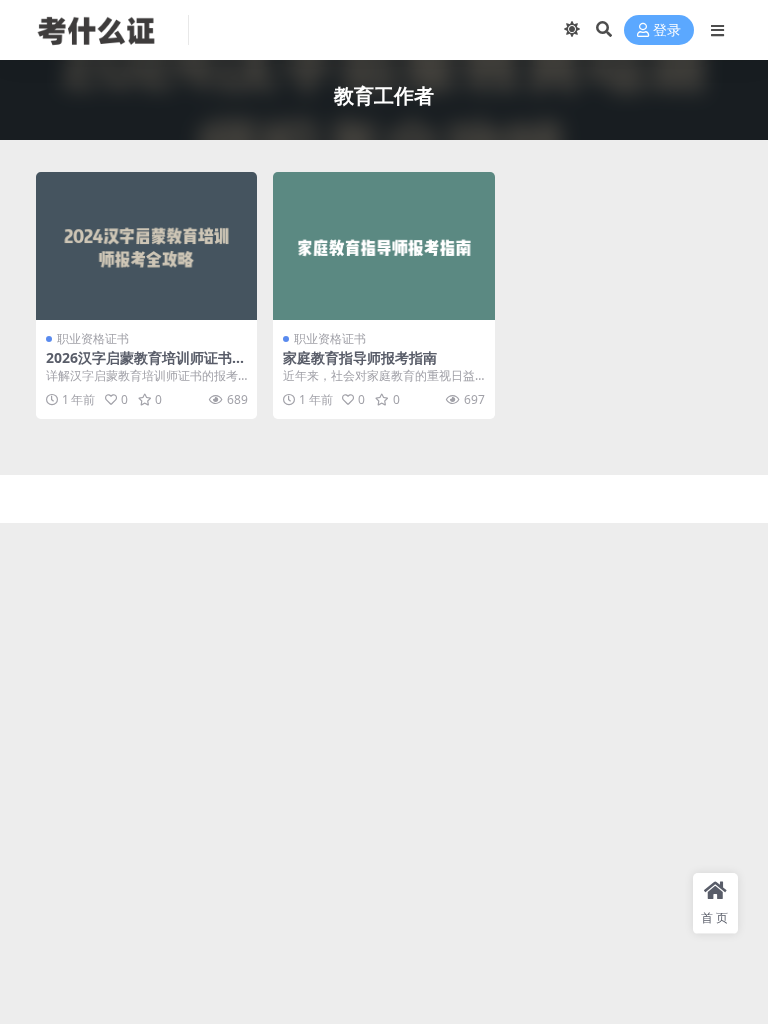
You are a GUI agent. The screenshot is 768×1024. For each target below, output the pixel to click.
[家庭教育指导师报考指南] (383, 246)
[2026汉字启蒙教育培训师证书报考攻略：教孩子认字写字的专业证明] (146, 246)
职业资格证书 (93, 338)
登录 (667, 30)
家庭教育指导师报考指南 (360, 357)
